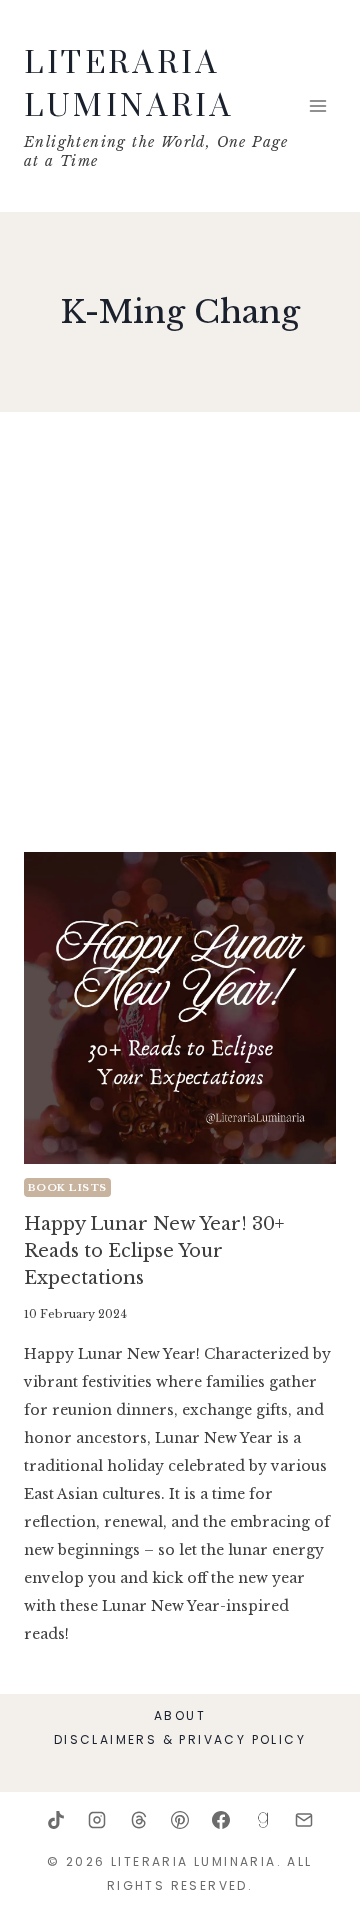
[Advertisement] (180, 640)
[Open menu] (317, 105)
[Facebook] (221, 1820)
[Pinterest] (180, 1820)
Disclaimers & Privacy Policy (180, 1739)
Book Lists (67, 1187)
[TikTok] (56, 1820)
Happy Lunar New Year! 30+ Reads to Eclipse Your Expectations (154, 1251)
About (180, 1715)
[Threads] (139, 1820)
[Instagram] (97, 1820)
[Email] (304, 1820)
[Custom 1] (263, 1820)
